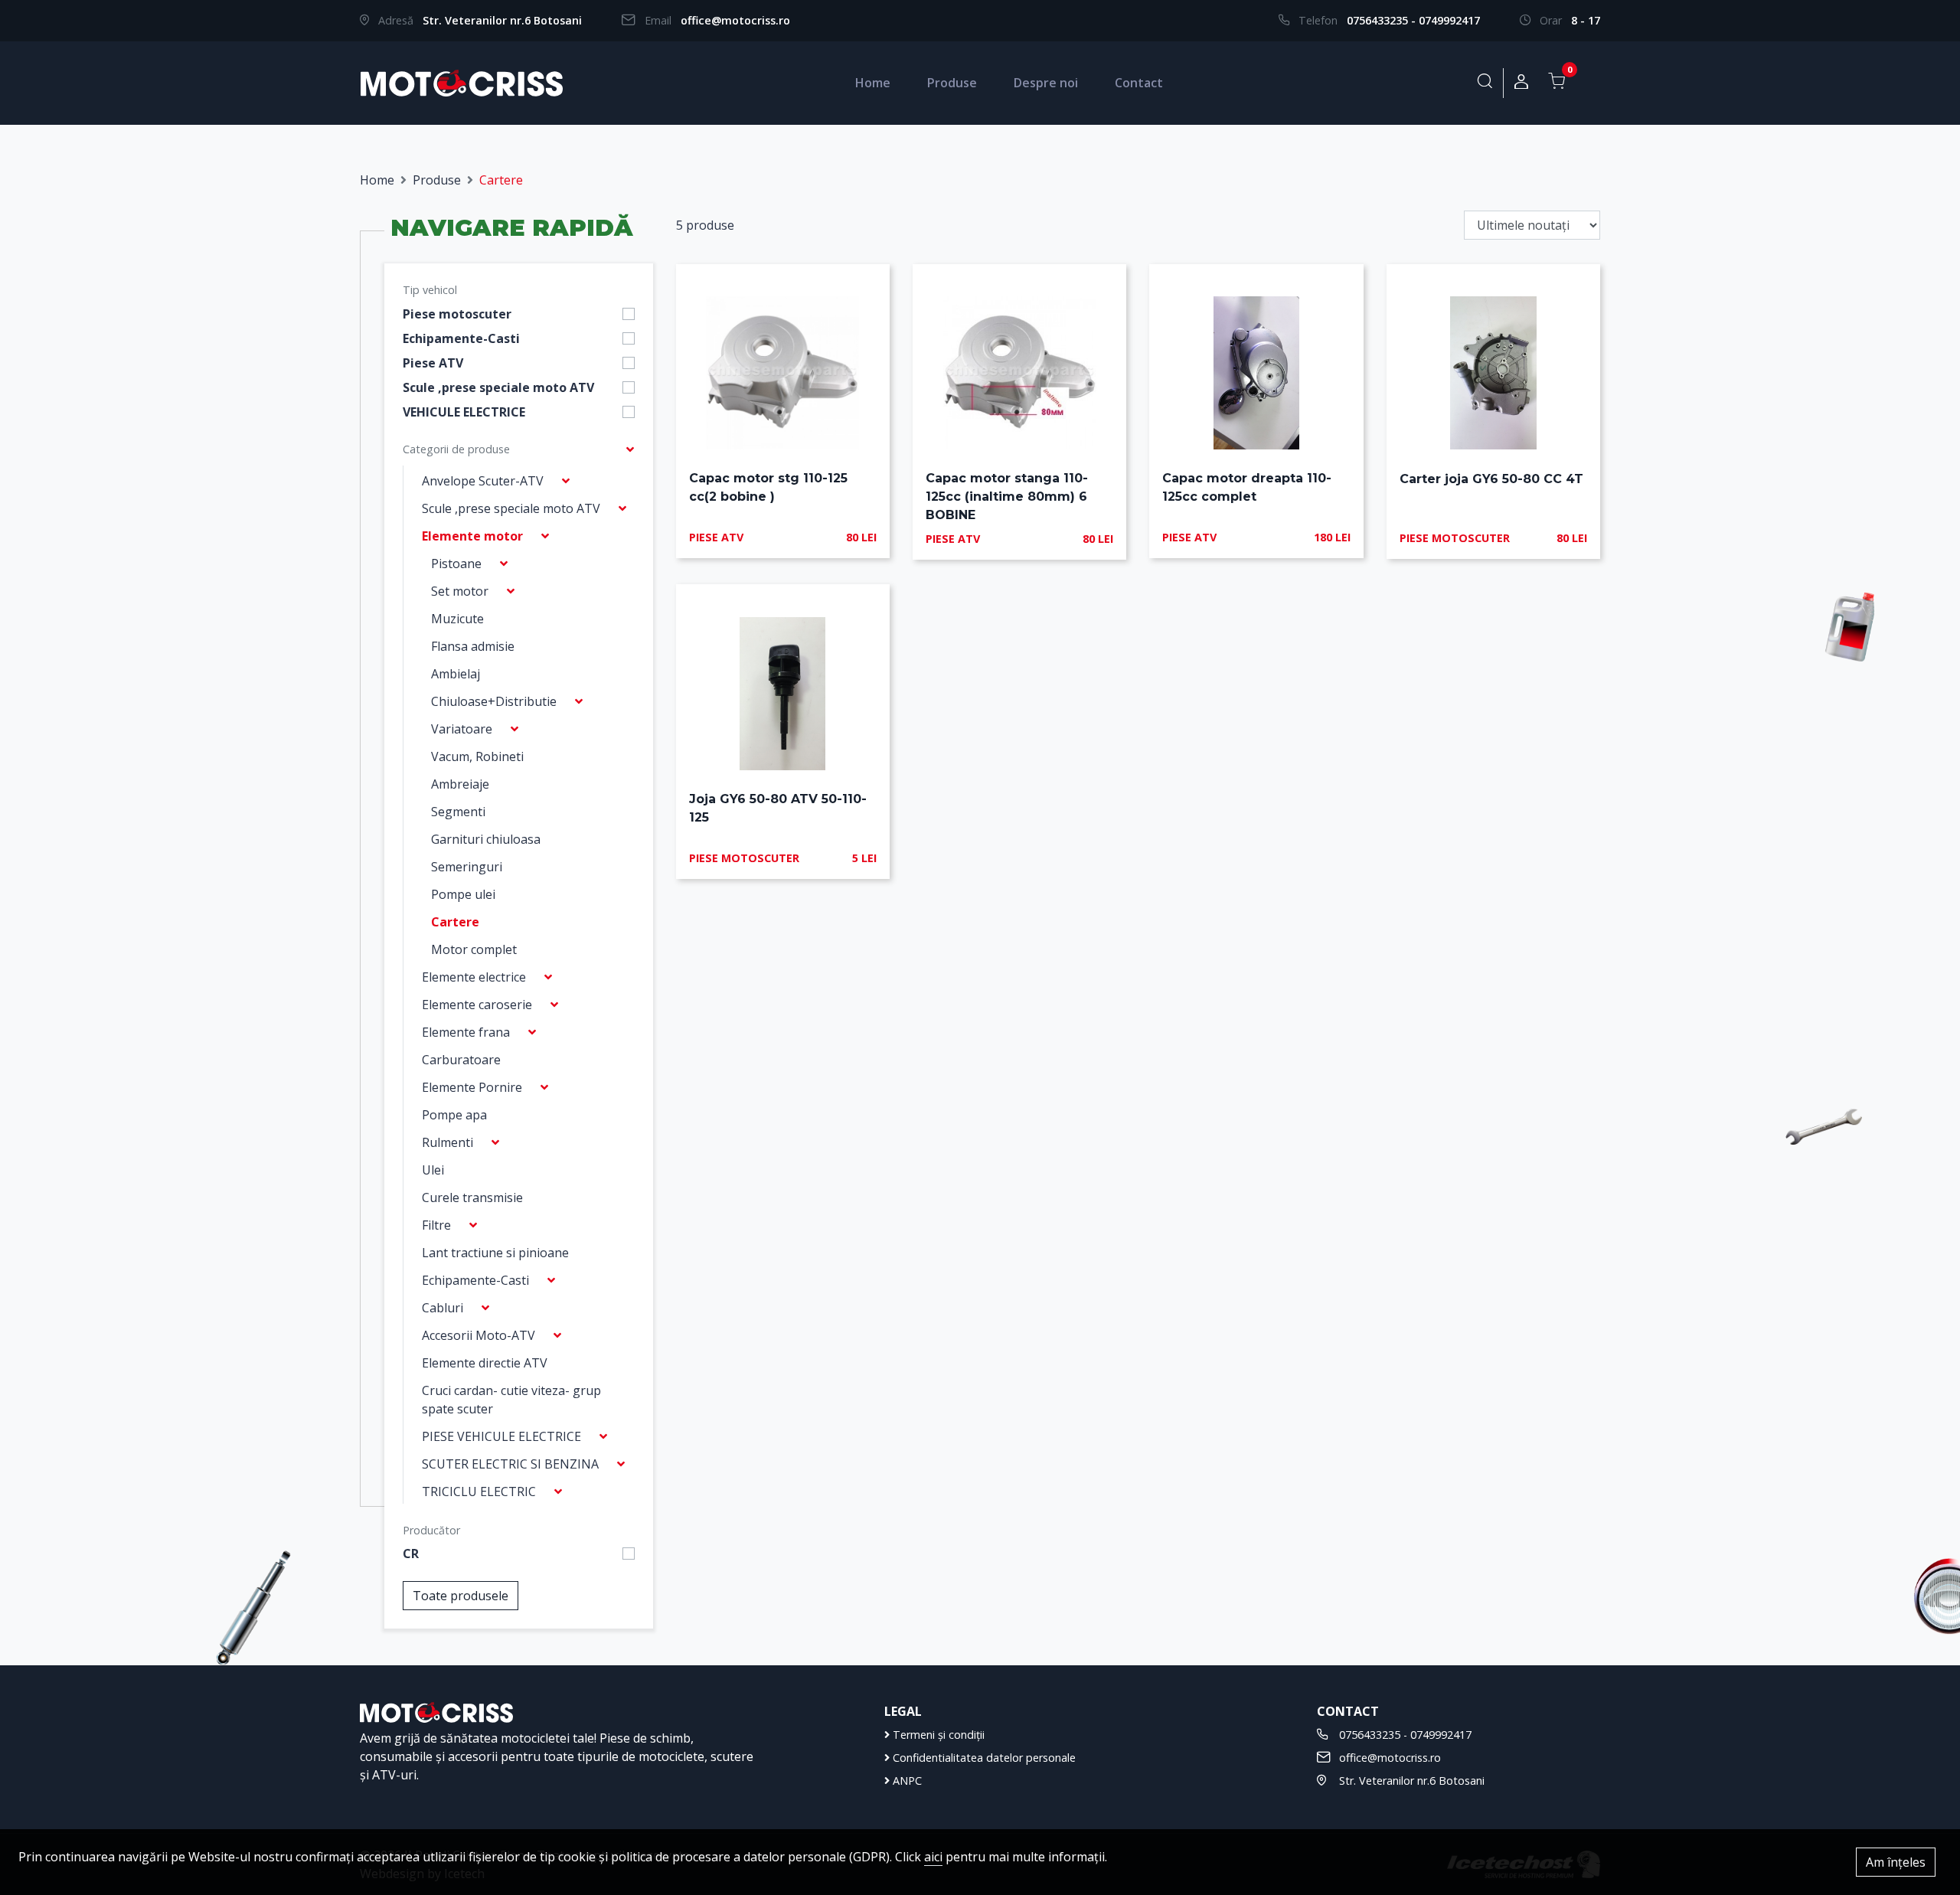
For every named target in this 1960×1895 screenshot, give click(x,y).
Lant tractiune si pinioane (495, 1253)
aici (933, 1857)
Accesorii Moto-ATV (479, 1335)
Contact (1139, 83)
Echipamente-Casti (461, 338)
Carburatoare (461, 1060)
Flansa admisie (473, 646)
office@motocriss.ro (735, 20)
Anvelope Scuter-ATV (483, 481)
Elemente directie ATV (485, 1363)
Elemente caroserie (477, 1005)
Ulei (433, 1170)
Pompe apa (454, 1115)
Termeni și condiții (937, 1735)
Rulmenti (448, 1142)
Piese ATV (433, 363)
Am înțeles (1896, 1862)
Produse (952, 83)
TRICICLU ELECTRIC (479, 1491)
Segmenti (458, 812)
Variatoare (462, 729)
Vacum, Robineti (477, 756)
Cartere (455, 922)
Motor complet (474, 949)
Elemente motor (472, 536)
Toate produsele (461, 1596)
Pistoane (456, 564)
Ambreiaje (460, 784)
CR (411, 1554)
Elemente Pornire (472, 1087)
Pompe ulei (463, 894)
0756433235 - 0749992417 (1413, 20)
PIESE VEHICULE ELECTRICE (501, 1436)
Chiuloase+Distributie (494, 701)
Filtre (436, 1225)
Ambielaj (456, 674)
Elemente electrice (474, 977)
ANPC (906, 1781)
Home (873, 83)
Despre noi (1046, 83)
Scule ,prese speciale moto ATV (498, 387)
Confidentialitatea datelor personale (983, 1758)
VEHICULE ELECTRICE (464, 412)
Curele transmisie (472, 1197)
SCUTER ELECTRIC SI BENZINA (510, 1464)
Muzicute (457, 619)
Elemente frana (466, 1032)
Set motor (460, 591)
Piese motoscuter (457, 314)
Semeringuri (467, 867)
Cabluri (443, 1308)
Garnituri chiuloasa (486, 839)
